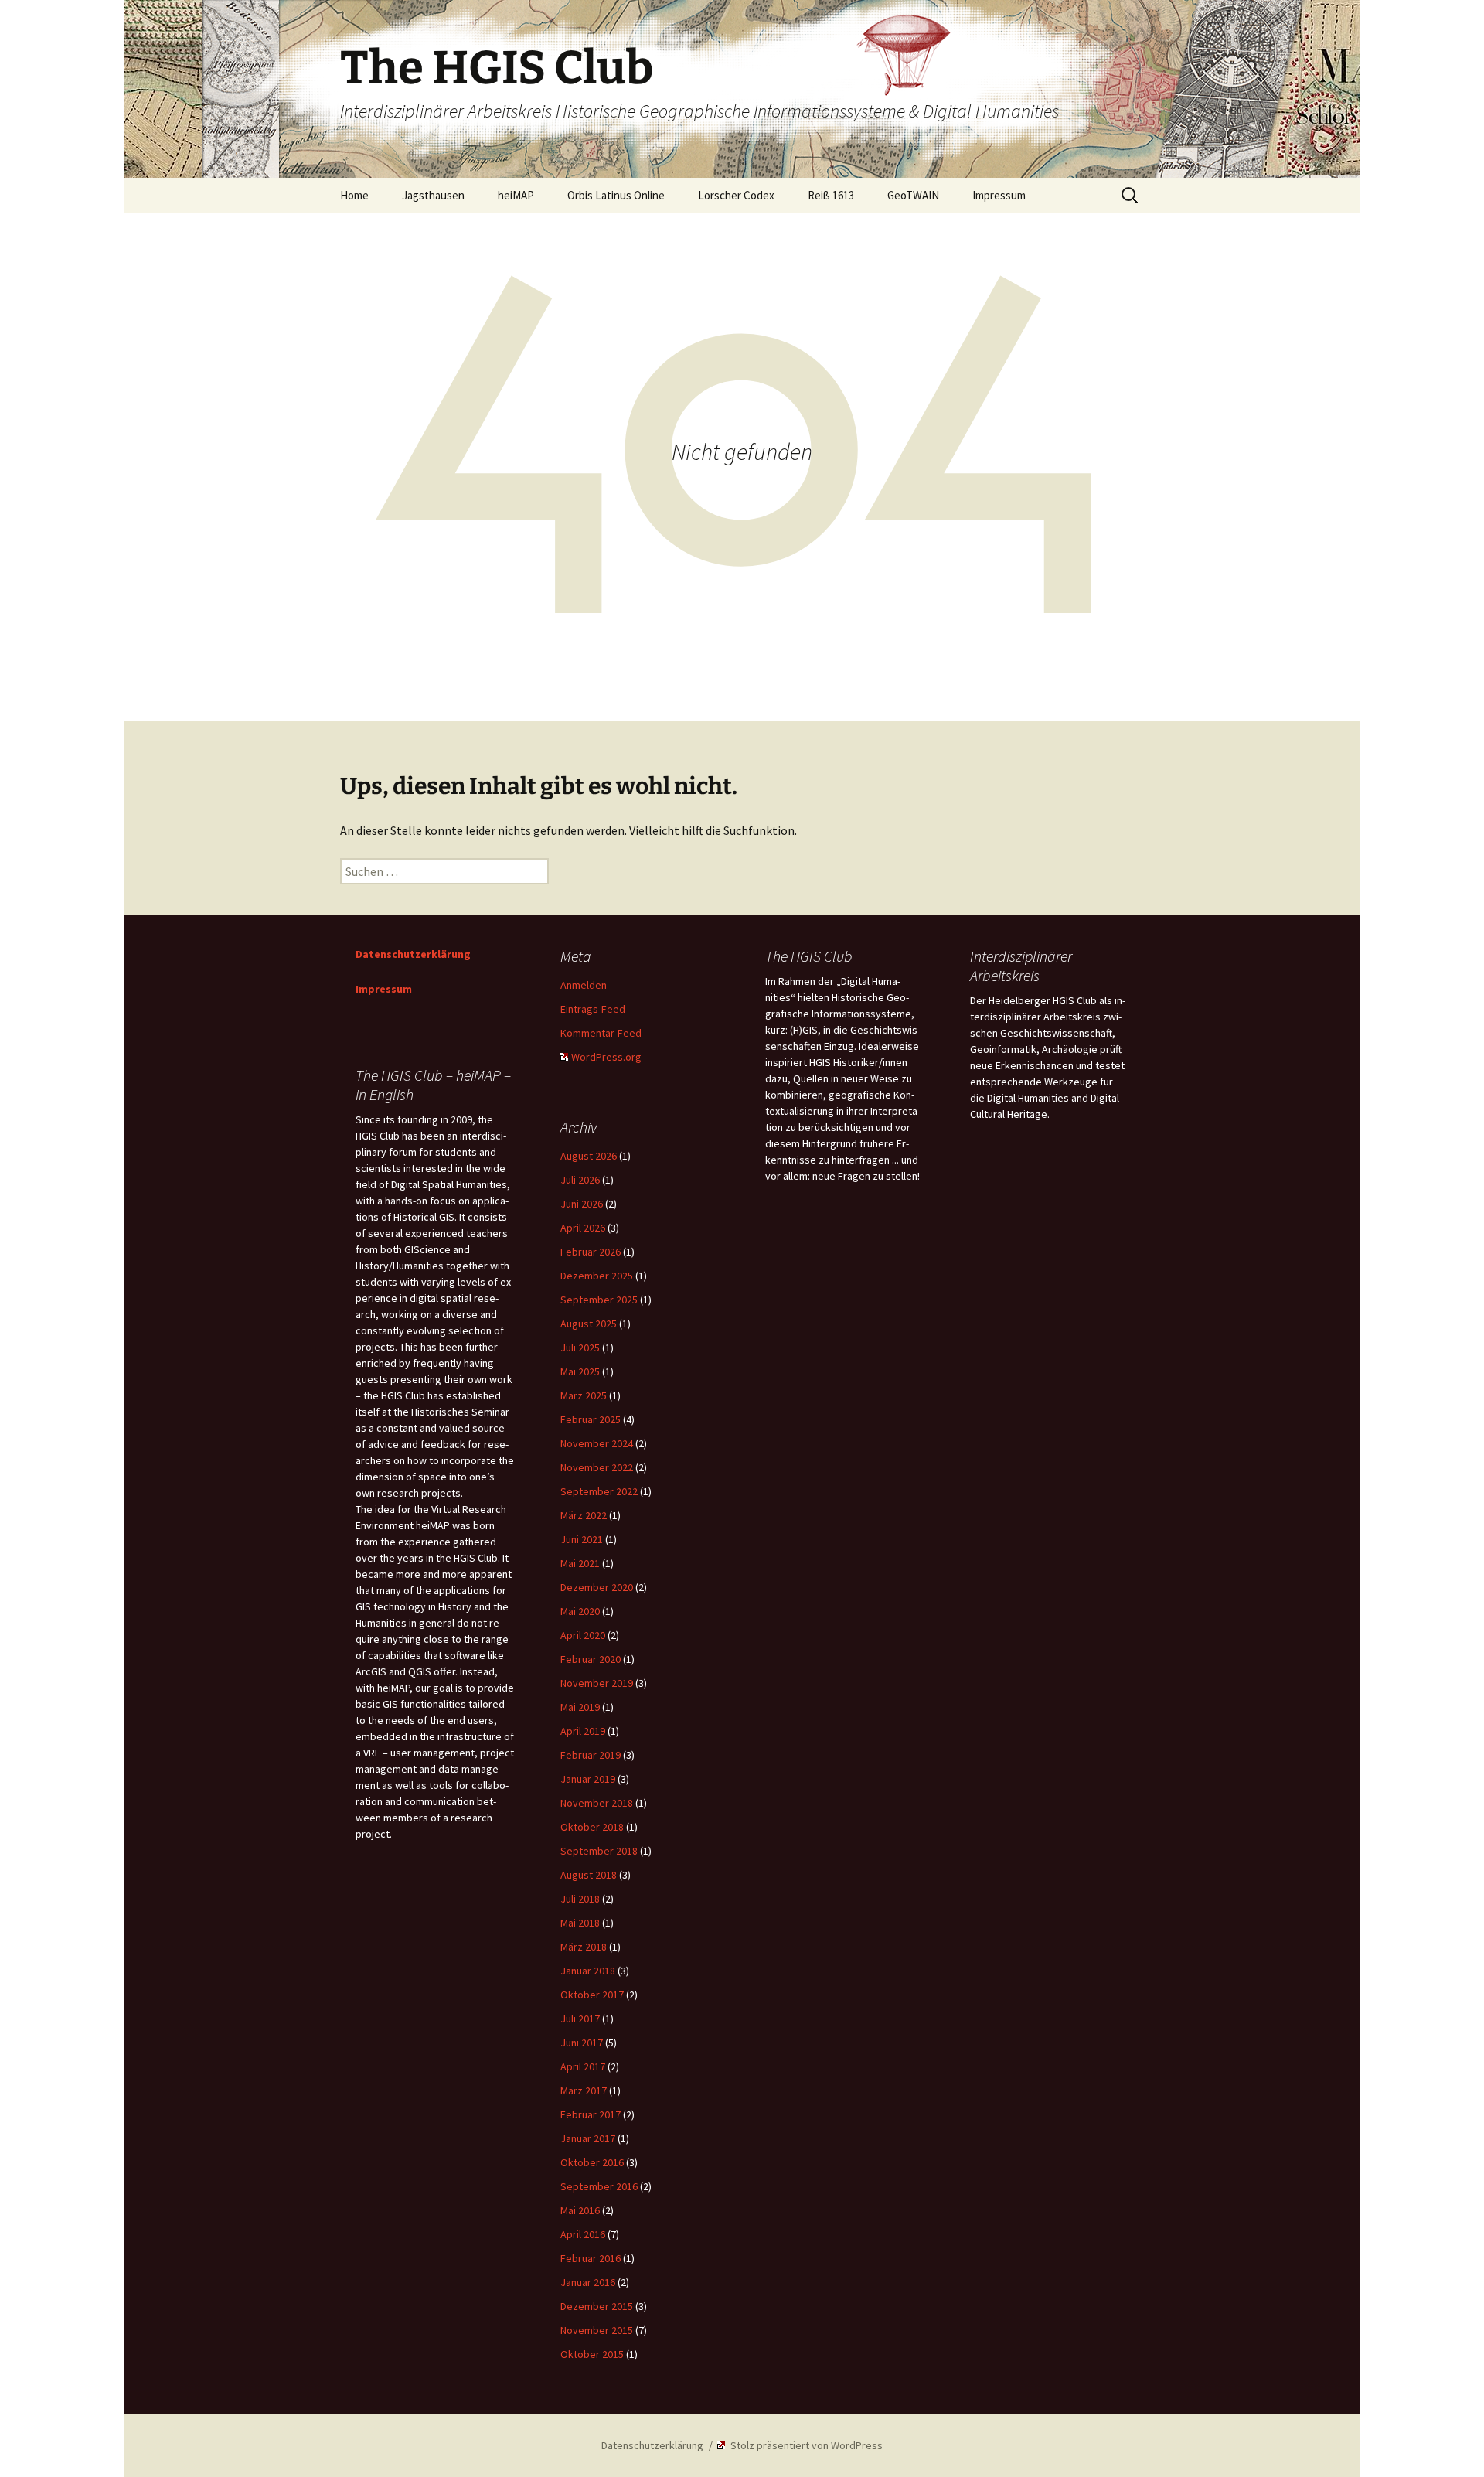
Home (354, 195)
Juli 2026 (580, 1180)
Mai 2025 (580, 1371)
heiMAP (516, 195)
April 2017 (583, 2066)
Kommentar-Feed (601, 1033)
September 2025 (599, 1300)
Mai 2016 (580, 2210)
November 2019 (597, 1683)
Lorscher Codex (736, 195)
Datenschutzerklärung (413, 954)
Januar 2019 (588, 1779)
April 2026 (583, 1228)
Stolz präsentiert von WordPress (805, 2445)
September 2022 (599, 1491)
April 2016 (583, 2234)
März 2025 (584, 1395)
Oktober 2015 (592, 2354)
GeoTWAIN (913, 195)
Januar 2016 (588, 2282)
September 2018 (599, 1851)
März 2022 (584, 1515)
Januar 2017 (588, 2138)
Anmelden (584, 985)
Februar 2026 (591, 1252)
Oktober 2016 (592, 2162)
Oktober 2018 (592, 1827)
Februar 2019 (591, 1755)
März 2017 (584, 2090)
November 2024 (597, 1443)
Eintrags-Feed (593, 1009)
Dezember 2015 (597, 2306)
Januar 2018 (588, 1971)
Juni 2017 (582, 2043)
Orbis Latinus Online (616, 195)
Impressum (999, 195)
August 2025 (589, 1324)
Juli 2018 (580, 1899)
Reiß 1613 (831, 195)
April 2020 (583, 1635)
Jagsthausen (433, 195)
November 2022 (597, 1467)
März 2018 (584, 1947)
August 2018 (589, 1875)
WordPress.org (606, 1057)
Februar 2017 (591, 2114)
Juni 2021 (582, 1539)
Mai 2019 (580, 1707)
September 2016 (599, 2186)
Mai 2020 (580, 1611)
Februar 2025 (591, 1419)
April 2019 (583, 1731)
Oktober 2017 (592, 1995)
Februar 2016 (591, 2258)
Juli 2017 (580, 2019)
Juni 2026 (582, 1204)
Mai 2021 (580, 1563)
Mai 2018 (580, 1923)
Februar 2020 (591, 1659)
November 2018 (597, 1803)
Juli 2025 (580, 1348)
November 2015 (597, 2330)
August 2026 (589, 1156)
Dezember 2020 (597, 1587)
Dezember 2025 (597, 1276)
